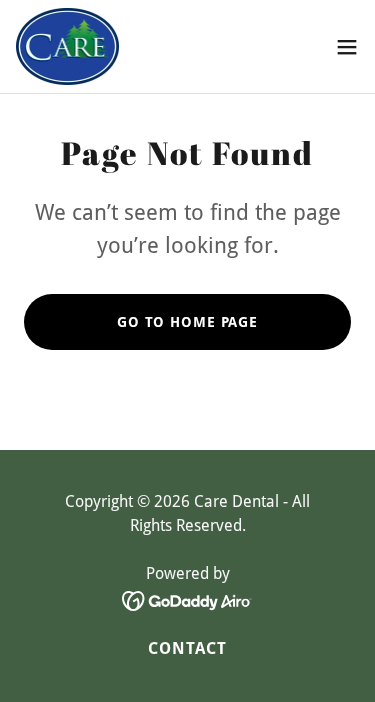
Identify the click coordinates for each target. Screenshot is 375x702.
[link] (67, 46)
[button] (347, 47)
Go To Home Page (187, 322)
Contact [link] (187, 648)
